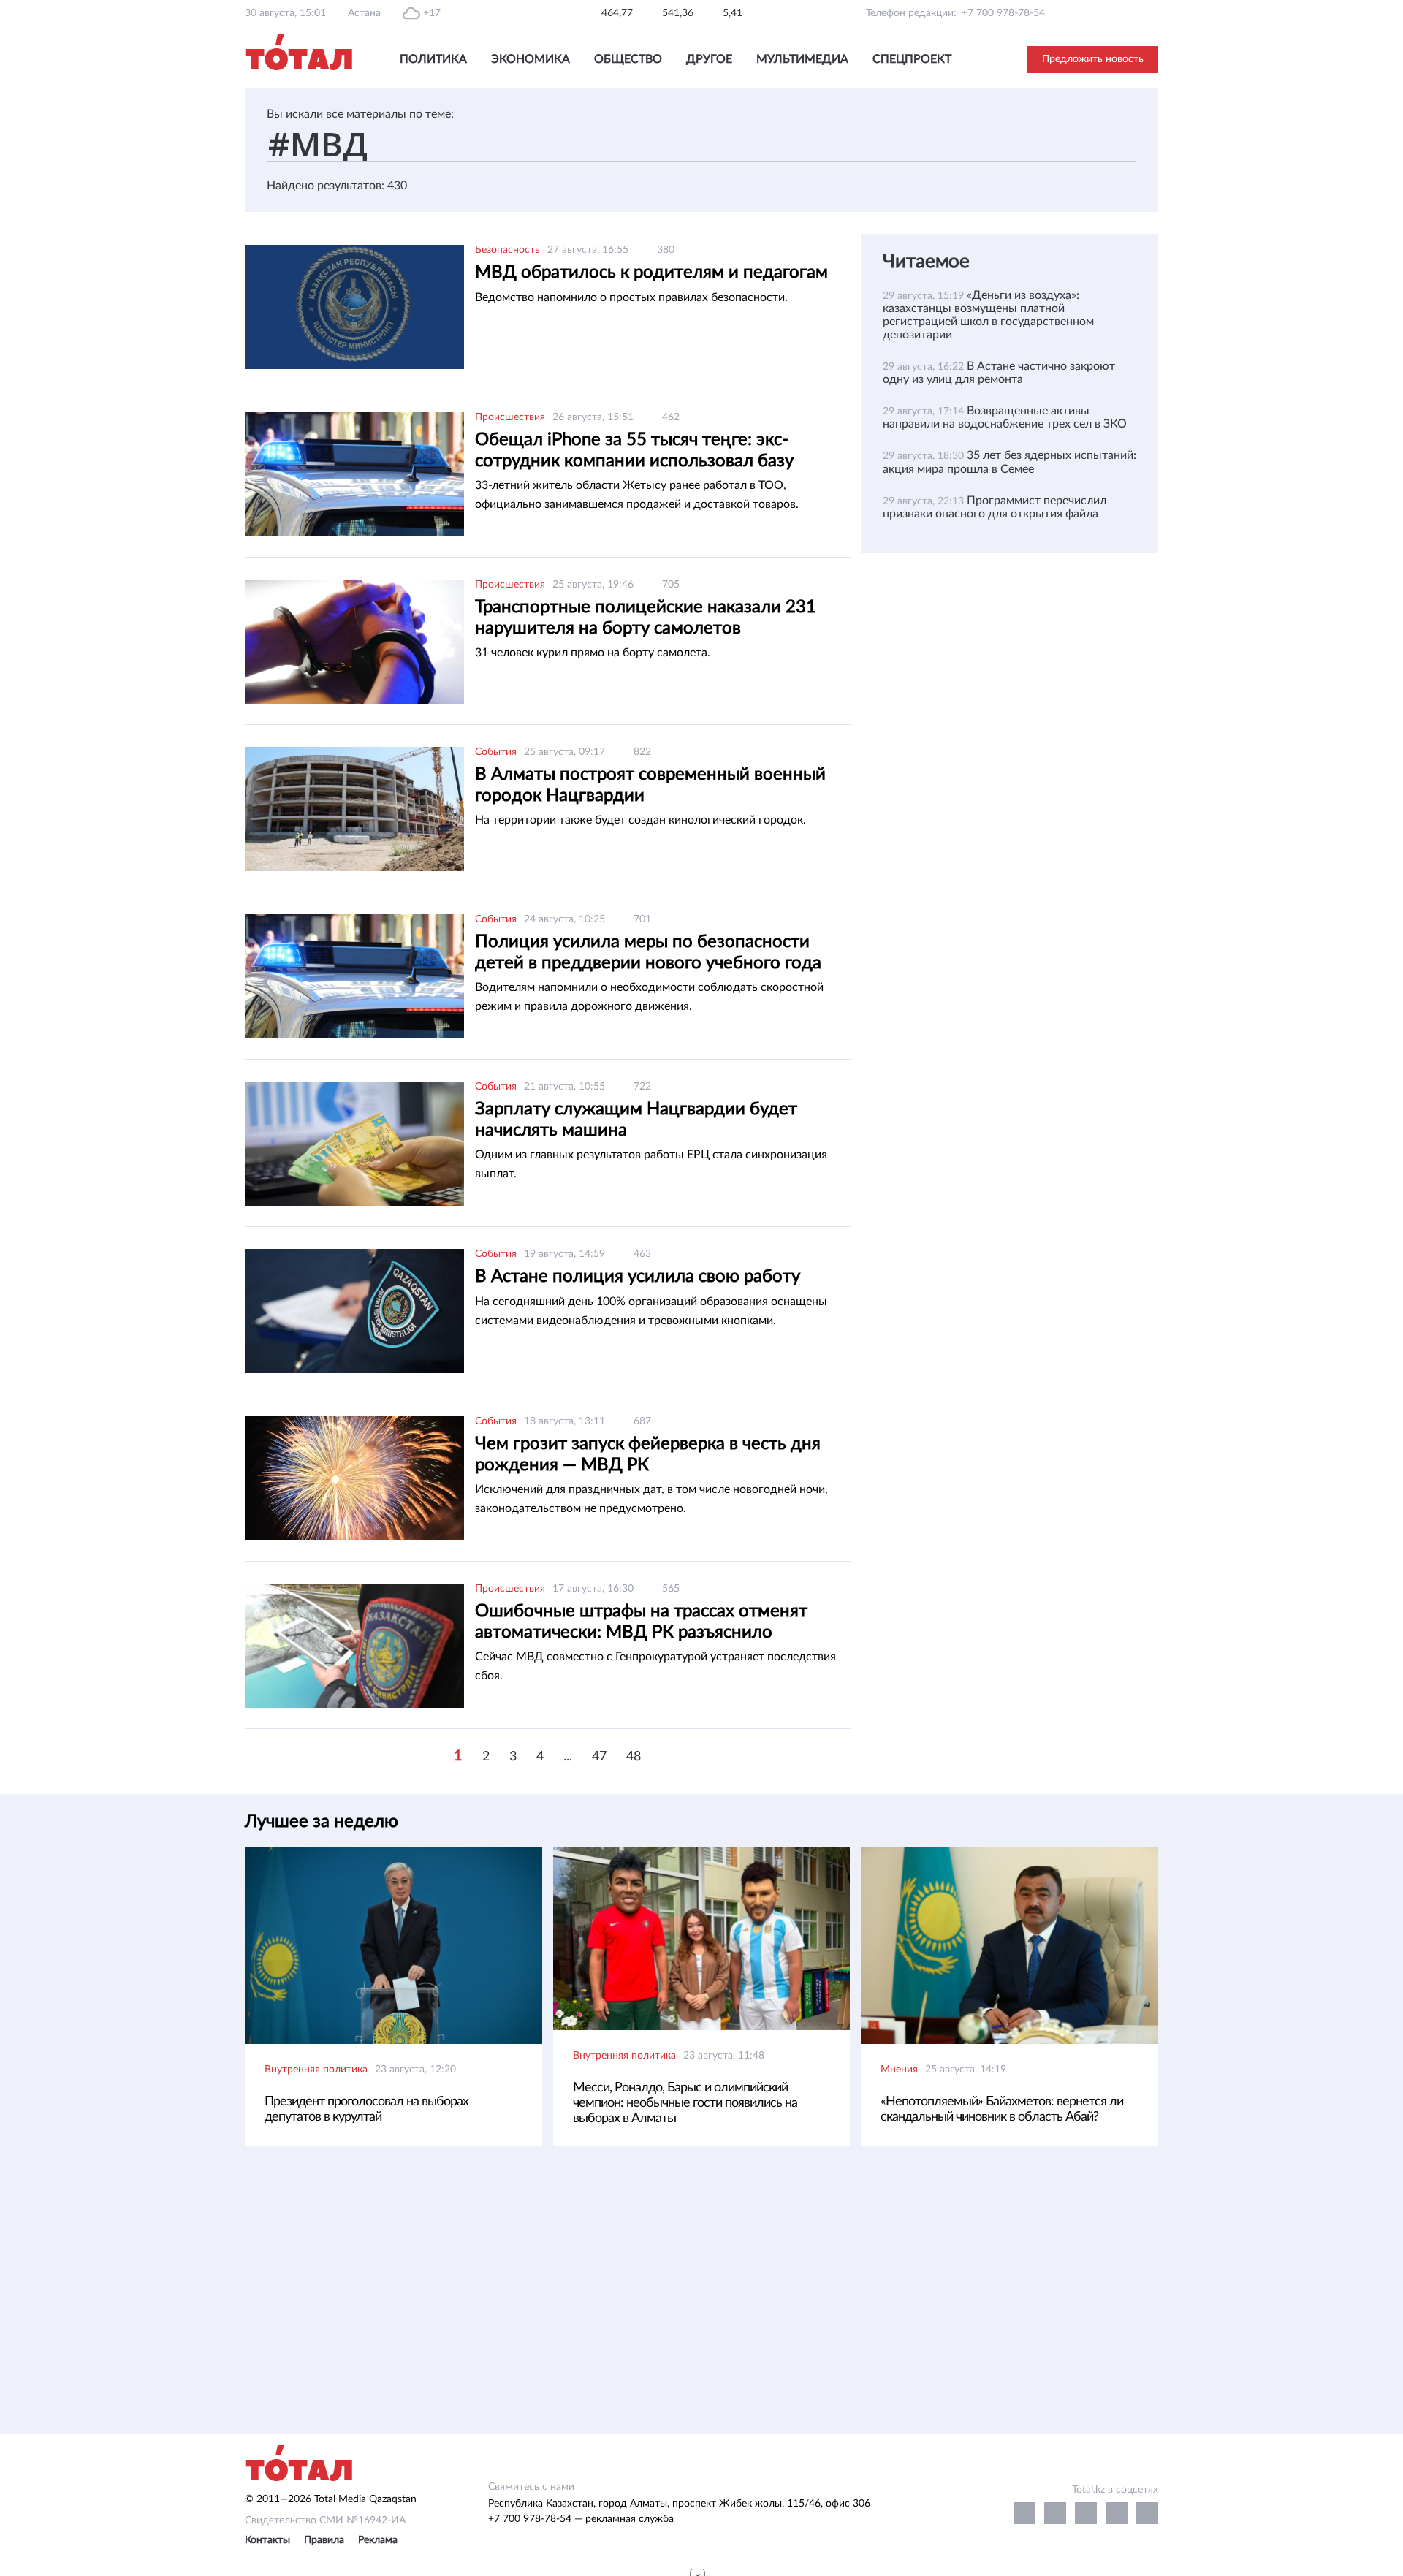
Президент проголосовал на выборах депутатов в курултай (366, 2109)
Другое (709, 59)
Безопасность (507, 250)
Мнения (899, 2070)
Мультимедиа (802, 59)
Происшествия (510, 417)
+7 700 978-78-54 (1003, 13)
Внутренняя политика (316, 2070)
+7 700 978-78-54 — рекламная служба (581, 2519)
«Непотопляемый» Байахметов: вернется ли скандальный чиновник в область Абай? (1002, 2109)
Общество (628, 59)
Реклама (378, 2540)
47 (599, 1757)
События (496, 752)
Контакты (267, 2540)
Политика (433, 59)
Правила (324, 2540)
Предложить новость (1093, 59)
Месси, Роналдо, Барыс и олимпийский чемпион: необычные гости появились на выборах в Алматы (685, 2103)
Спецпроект (912, 59)
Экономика (531, 59)
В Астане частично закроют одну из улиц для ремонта (999, 373)
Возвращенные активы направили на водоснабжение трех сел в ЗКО (1005, 417)
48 (634, 1757)
